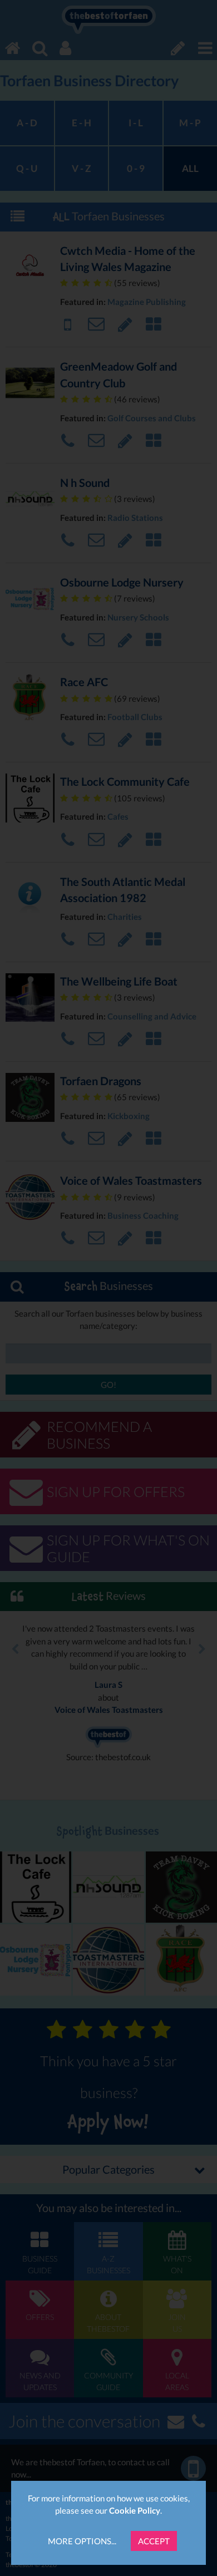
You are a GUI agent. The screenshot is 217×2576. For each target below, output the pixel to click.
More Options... (82, 2541)
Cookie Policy (135, 2510)
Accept (154, 2541)
